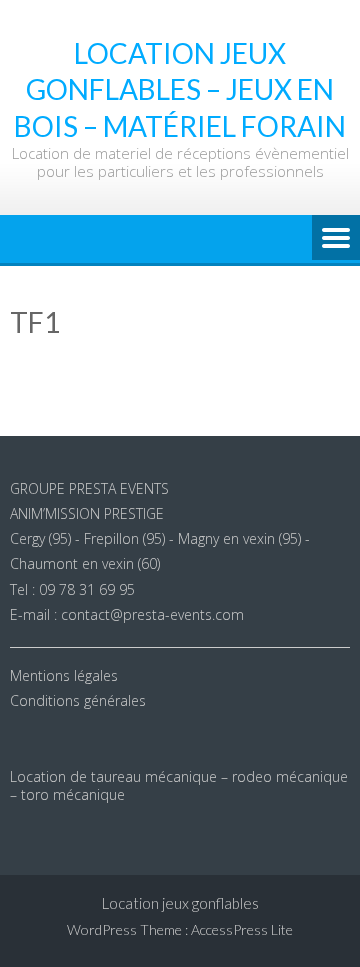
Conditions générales (78, 700)
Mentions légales (64, 675)
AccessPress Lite (242, 929)
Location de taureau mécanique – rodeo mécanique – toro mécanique (179, 785)
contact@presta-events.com (152, 614)
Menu (336, 239)
